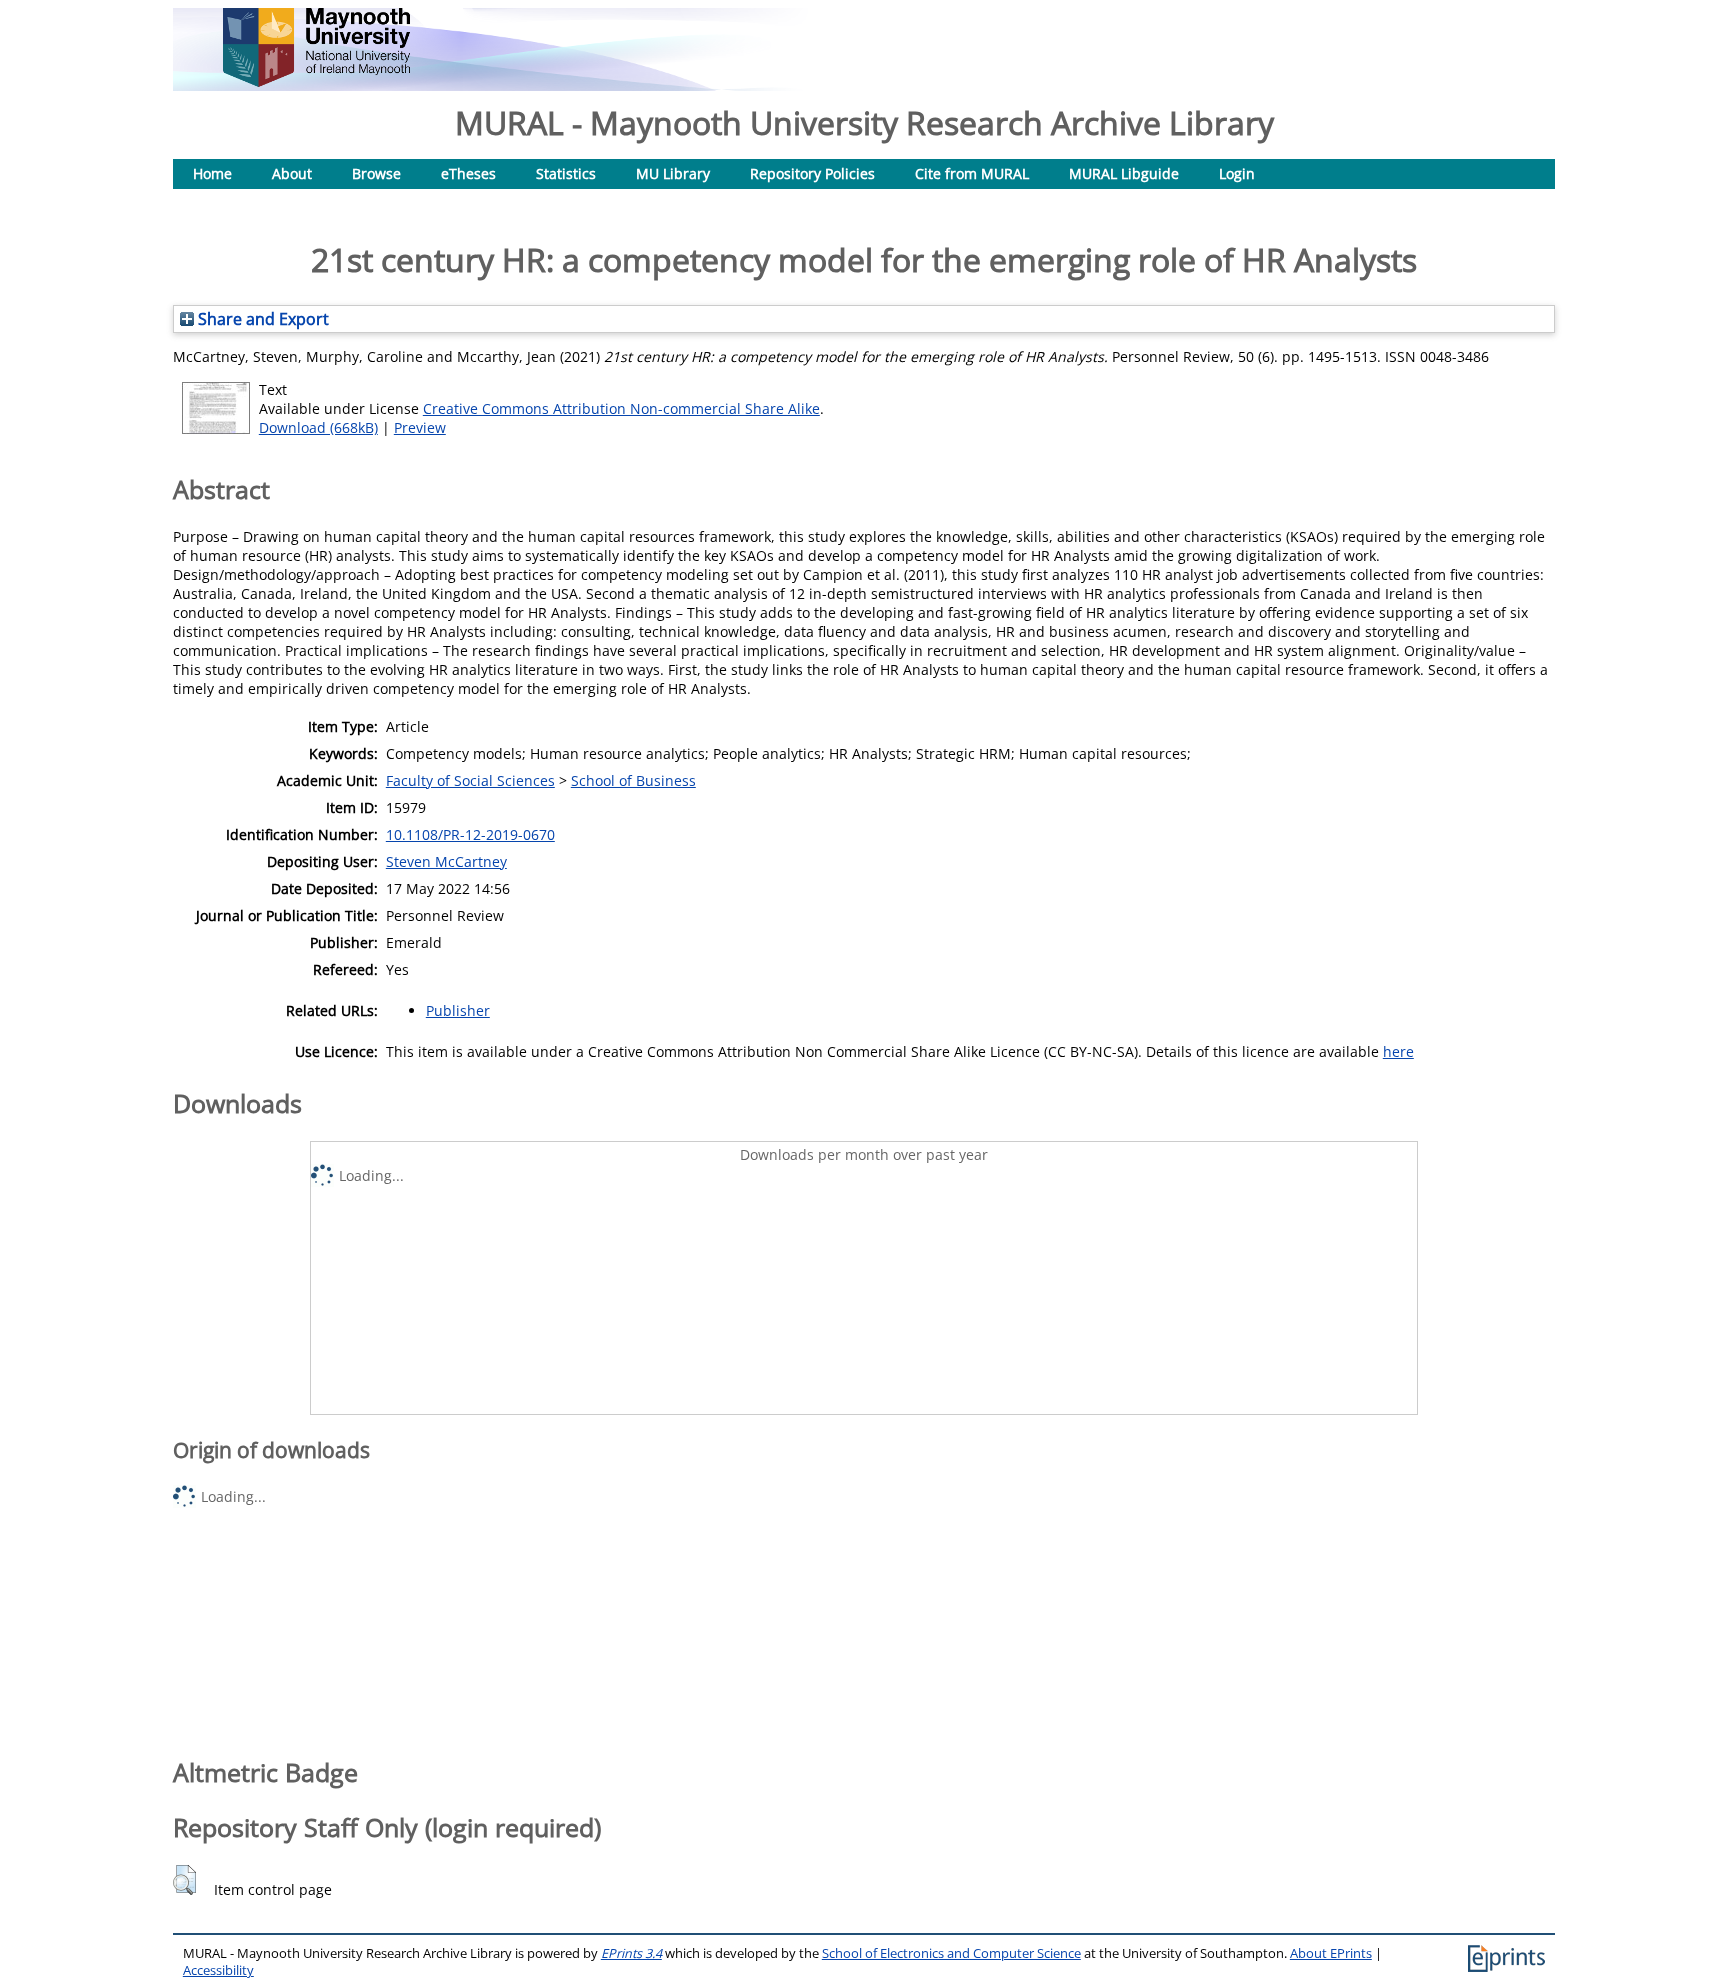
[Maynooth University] (316, 81)
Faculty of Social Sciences (470, 780)
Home (212, 173)
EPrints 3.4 (631, 1953)
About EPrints (1331, 1953)
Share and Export (261, 319)
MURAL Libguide (1124, 173)
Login (1237, 173)
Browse (376, 173)
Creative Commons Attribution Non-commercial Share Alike (621, 408)
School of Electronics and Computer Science (951, 1953)
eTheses (468, 173)
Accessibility (218, 1970)
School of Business (633, 780)
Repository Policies (812, 173)
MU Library (673, 173)
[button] (184, 1880)
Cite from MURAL (972, 173)
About (292, 173)
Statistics (566, 173)
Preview (420, 427)
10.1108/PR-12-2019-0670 (470, 834)
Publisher (458, 1010)
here (1398, 1051)
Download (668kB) (318, 427)
